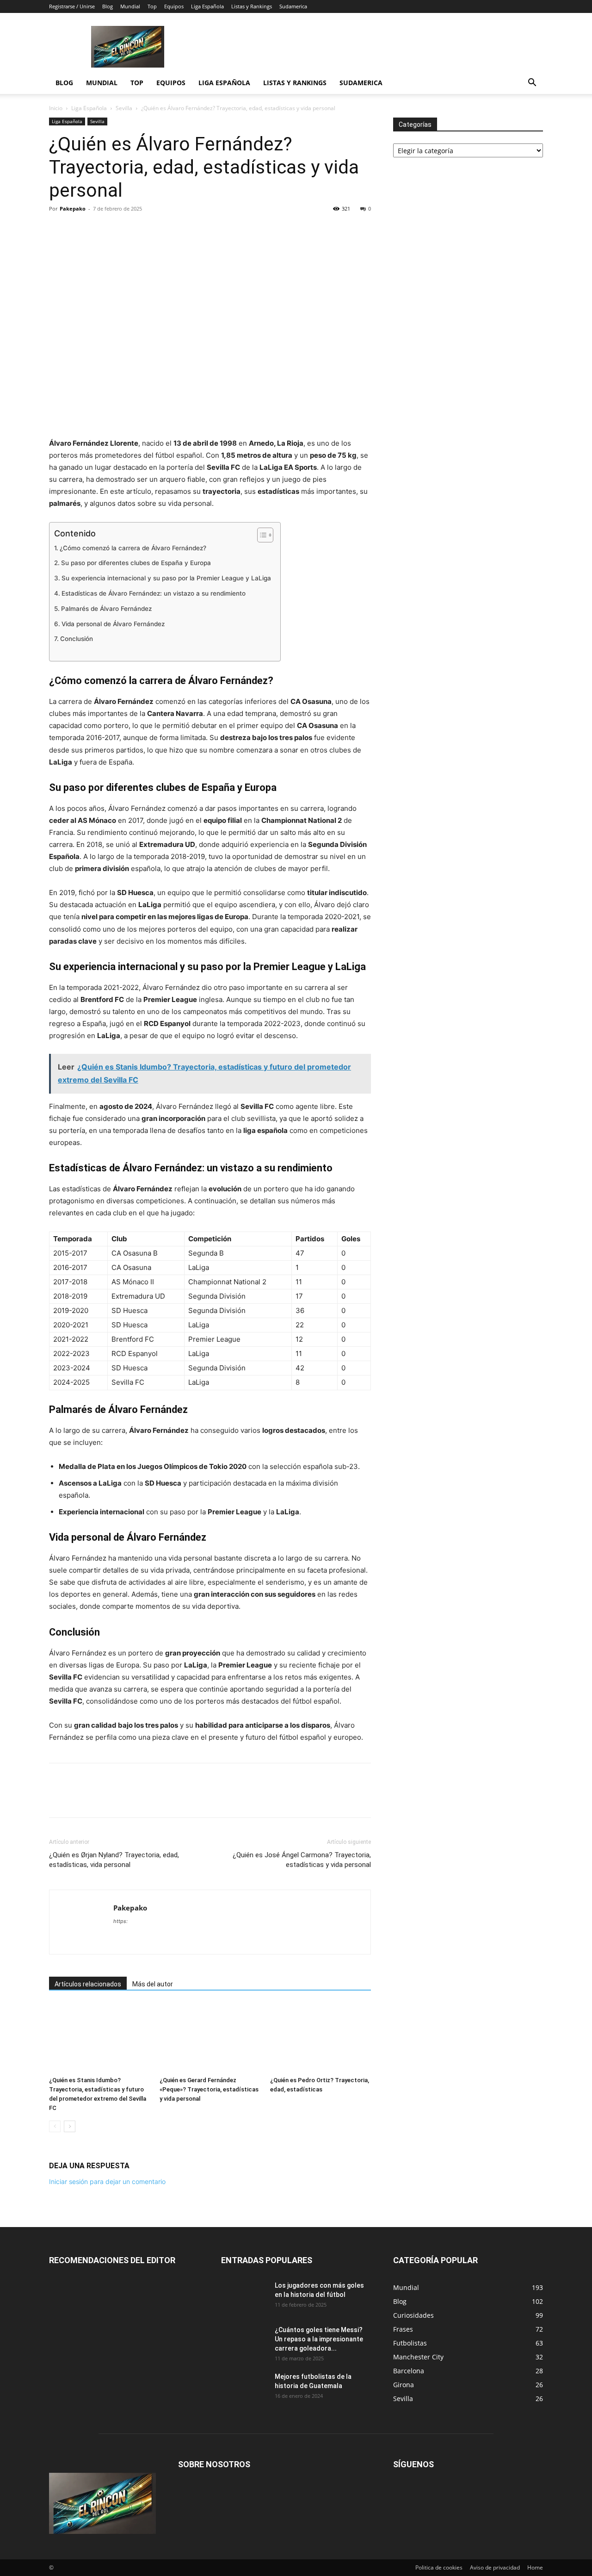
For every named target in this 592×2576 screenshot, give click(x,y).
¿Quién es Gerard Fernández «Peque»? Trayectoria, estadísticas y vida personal (209, 2089)
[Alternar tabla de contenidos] (261, 535)
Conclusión (77, 639)
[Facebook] (58, 230)
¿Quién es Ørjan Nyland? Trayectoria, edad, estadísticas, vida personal (114, 1860)
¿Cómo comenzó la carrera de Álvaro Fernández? (133, 548)
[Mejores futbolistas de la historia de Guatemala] (244, 2388)
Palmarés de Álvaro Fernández (106, 609)
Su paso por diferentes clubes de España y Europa (136, 563)
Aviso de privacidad (495, 2567)
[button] (532, 84)
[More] (208, 230)
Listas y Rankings (252, 6)
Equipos (174, 6)
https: (120, 1921)
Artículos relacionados (88, 1984)
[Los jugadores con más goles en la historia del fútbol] (244, 2297)
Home (535, 2567)
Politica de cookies (439, 2567)
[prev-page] (55, 2126)
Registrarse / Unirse (72, 6)
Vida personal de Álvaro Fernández (113, 624)
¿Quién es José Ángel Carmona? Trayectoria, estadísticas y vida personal (302, 1860)
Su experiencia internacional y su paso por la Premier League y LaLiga (166, 578)
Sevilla (124, 108)
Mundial (130, 6)
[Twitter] (80, 230)
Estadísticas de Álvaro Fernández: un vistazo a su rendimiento (154, 593)
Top (152, 6)
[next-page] (70, 2126)
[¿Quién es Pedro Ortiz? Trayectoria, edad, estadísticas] (321, 2038)
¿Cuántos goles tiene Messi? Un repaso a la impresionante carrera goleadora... (319, 2339)
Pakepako (73, 208)
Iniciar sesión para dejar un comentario (107, 2181)
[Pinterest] (101, 230)
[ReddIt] (122, 230)
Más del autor (153, 1984)
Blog (108, 6)
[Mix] (165, 230)
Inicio (56, 108)
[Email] (143, 230)
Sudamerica (293, 6)
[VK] (186, 230)
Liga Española (207, 6)
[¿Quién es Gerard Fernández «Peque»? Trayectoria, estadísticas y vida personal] (210, 2038)
